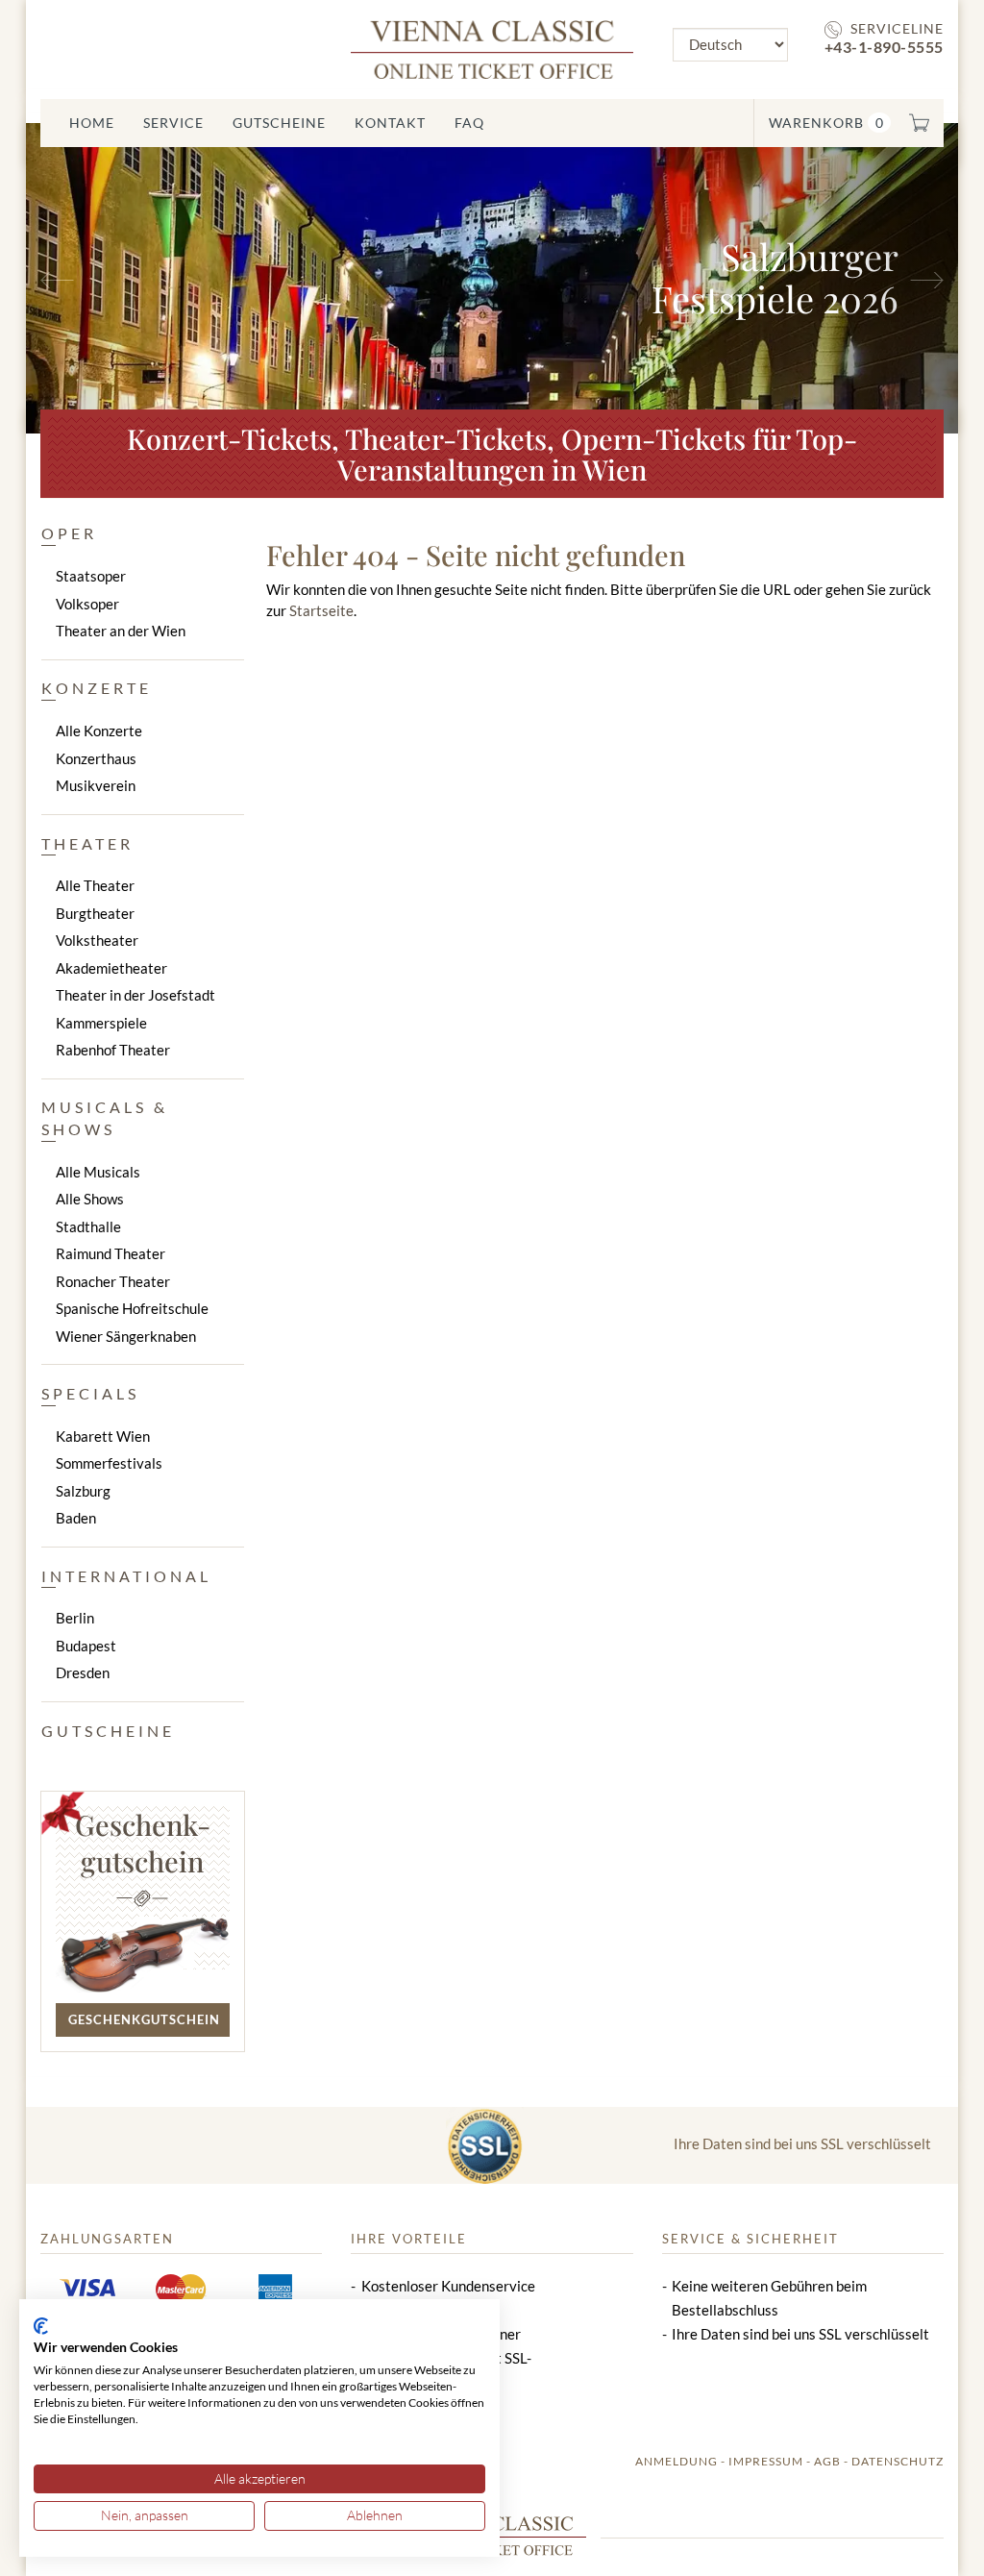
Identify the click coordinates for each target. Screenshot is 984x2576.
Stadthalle (88, 1226)
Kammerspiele (101, 1023)
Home (92, 123)
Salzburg (83, 1491)
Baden (76, 1518)
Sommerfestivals (109, 1463)
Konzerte (97, 688)
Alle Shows (90, 1199)
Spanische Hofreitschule (132, 1308)
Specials (90, 1393)
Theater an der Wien (121, 631)
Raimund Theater (111, 1253)
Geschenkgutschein (144, 2019)
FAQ (469, 123)
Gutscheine (279, 123)
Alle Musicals (98, 1172)
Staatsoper (91, 576)
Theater (87, 843)
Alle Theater (95, 885)
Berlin (75, 1618)
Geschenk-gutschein (143, 1843)
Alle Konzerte (99, 731)
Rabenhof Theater (113, 1050)
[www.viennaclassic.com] (492, 48)
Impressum (766, 2461)
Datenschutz (898, 2461)
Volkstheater (97, 940)
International (126, 1576)
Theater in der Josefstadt (135, 995)
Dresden (83, 1672)
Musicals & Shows (105, 1118)
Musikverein (96, 785)
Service (173, 123)
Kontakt (390, 123)
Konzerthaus (96, 758)
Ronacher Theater (113, 1281)
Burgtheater (95, 913)
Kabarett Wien (103, 1436)
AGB (827, 2461)
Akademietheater (111, 968)
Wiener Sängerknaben (126, 1336)
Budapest (86, 1646)
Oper (69, 533)
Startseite (321, 610)
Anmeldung (676, 2461)
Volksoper (87, 604)
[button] (96, 278)
